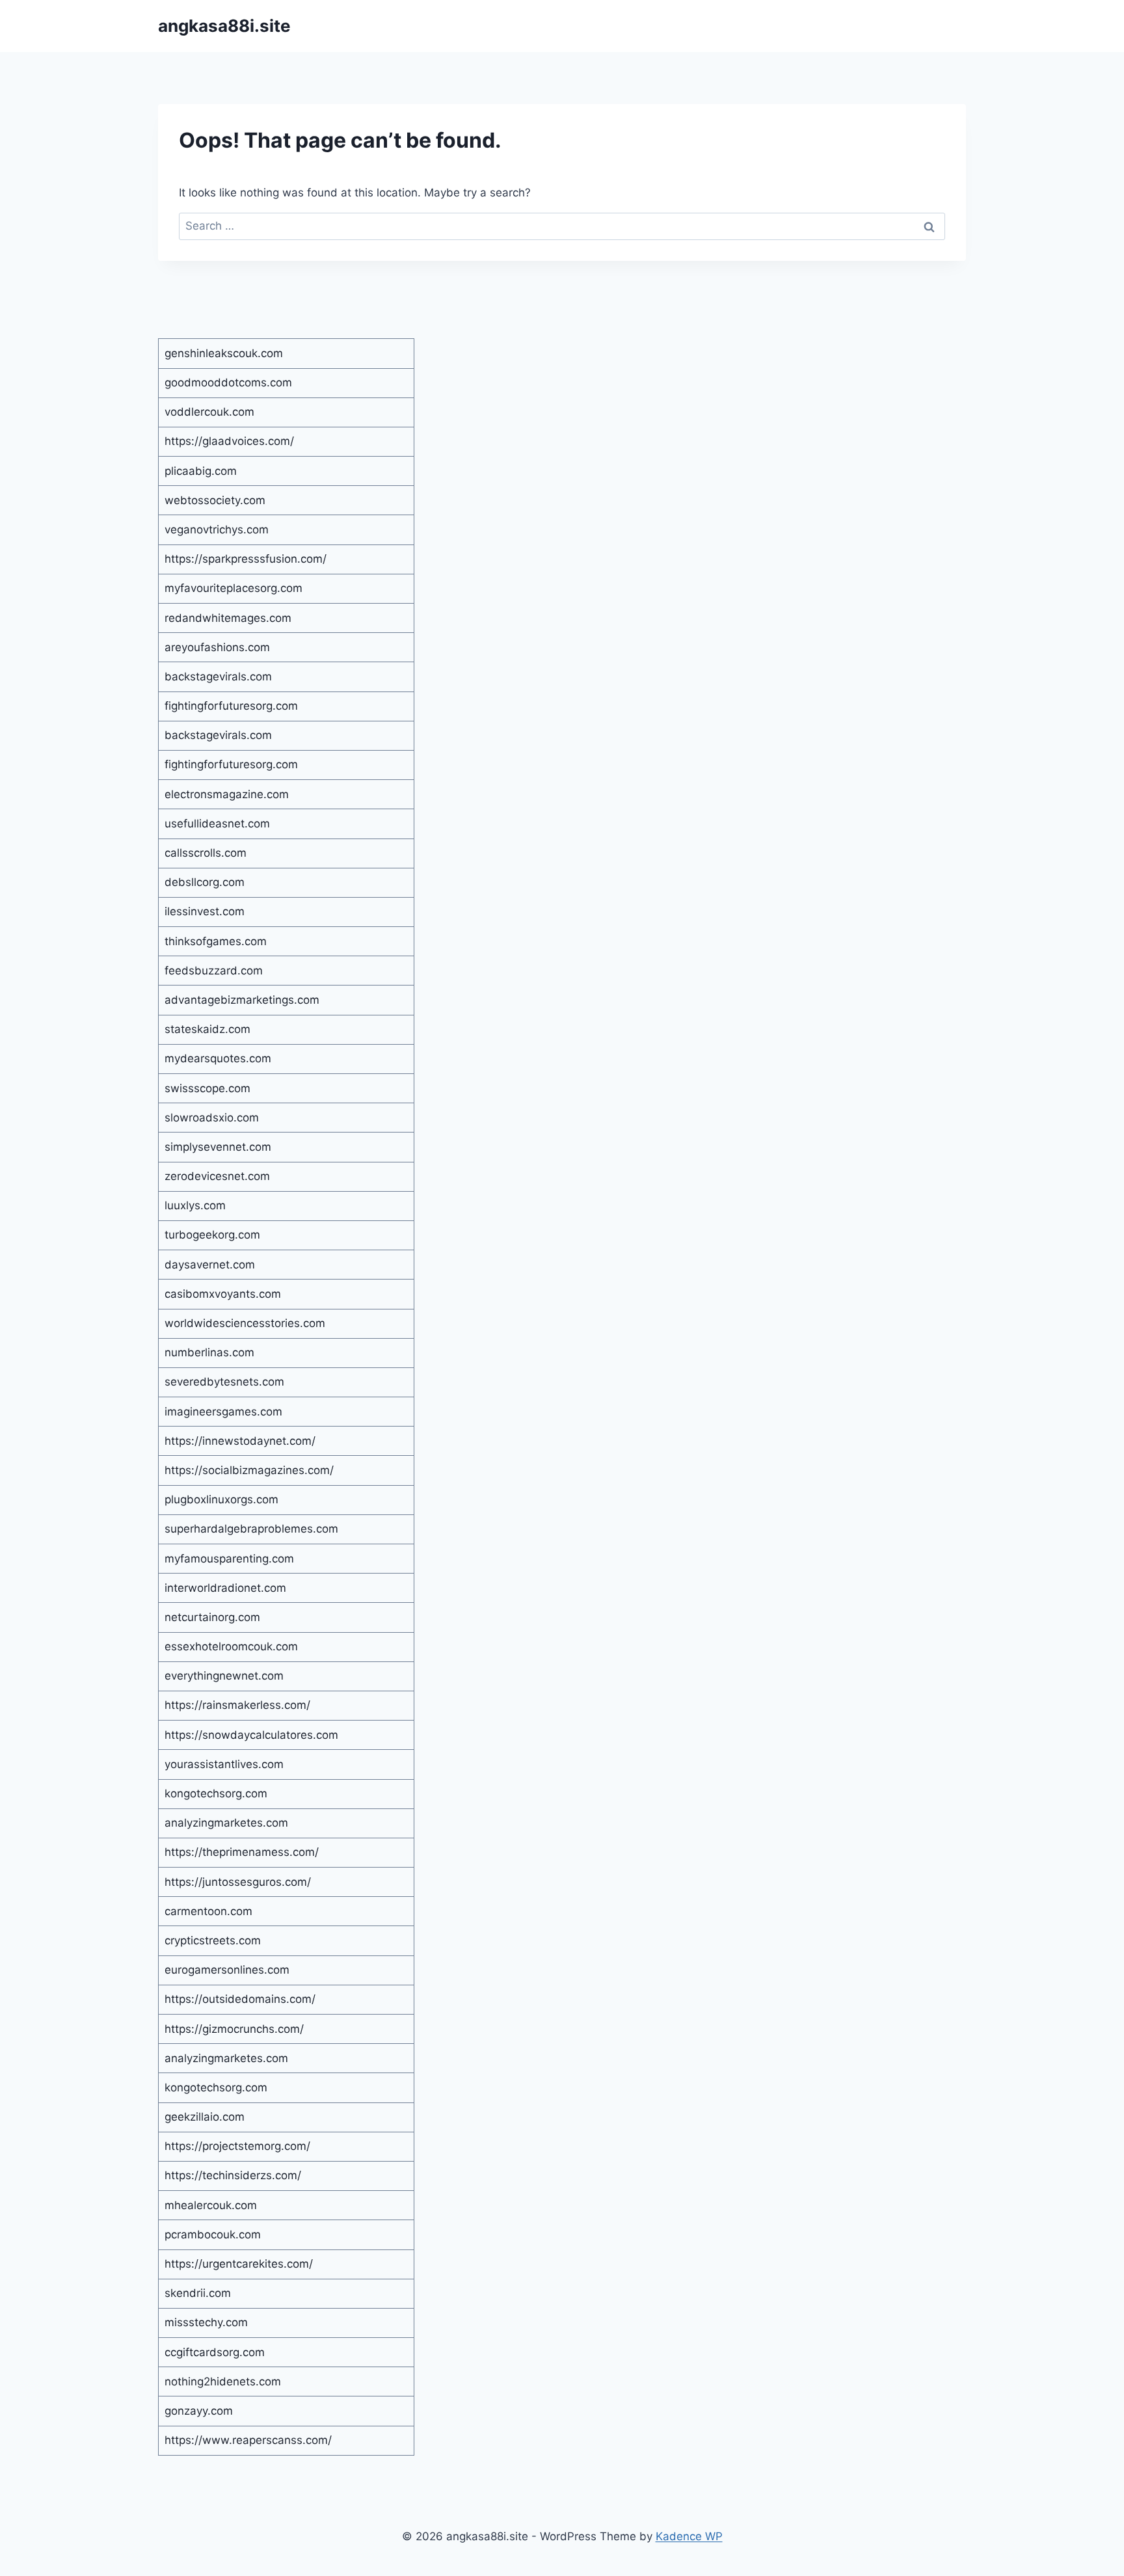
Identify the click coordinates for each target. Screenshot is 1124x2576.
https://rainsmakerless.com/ (237, 1705)
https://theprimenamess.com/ (242, 1852)
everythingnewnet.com (224, 1676)
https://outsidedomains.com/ (240, 1999)
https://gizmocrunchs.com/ (234, 2029)
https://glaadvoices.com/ (229, 441)
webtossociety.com (215, 500)
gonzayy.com (199, 2411)
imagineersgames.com (223, 1412)
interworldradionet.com (225, 1588)
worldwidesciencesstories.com (245, 1323)
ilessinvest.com (205, 911)
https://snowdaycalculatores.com (251, 1735)
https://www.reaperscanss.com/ (248, 2440)
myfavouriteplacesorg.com (234, 588)
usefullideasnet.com (217, 824)
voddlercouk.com (209, 412)
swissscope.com (207, 1088)
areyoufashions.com (217, 647)
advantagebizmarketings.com (242, 1000)
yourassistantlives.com (224, 1764)
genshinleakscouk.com (224, 353)
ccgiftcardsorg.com (215, 2352)
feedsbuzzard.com (214, 971)
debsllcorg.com (205, 882)
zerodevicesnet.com (217, 1176)
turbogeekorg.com (212, 1235)
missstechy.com (206, 2322)
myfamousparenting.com (229, 1559)
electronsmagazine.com (227, 794)
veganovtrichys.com (217, 530)
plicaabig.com (201, 471)
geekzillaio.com (205, 2117)
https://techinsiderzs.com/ (233, 2175)
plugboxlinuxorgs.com (221, 1499)
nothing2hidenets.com (223, 2381)
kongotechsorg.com (216, 1793)
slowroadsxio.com (212, 1118)
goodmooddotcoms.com (228, 382)
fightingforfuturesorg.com (231, 706)
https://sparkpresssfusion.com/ (246, 559)
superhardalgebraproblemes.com (251, 1529)
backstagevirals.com (218, 677)
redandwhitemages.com (228, 618)
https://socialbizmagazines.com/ (249, 1470)
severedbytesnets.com (224, 1382)
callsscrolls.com (206, 853)
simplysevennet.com (218, 1147)
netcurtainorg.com (212, 1617)
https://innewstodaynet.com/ (240, 1441)
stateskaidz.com (207, 1029)
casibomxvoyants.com (223, 1294)
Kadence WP (689, 2536)
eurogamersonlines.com (227, 1970)
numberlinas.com (209, 1352)
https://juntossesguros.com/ (238, 1882)
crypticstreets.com (213, 1940)
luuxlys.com (195, 1205)
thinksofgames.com (216, 941)
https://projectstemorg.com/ (237, 2146)
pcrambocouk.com (213, 2234)
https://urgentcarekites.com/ (239, 2264)
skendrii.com (198, 2293)
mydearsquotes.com (218, 1058)
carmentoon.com (208, 1911)
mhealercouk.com (211, 2205)
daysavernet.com (210, 1265)
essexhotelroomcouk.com (231, 1646)
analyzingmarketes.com (226, 1823)
